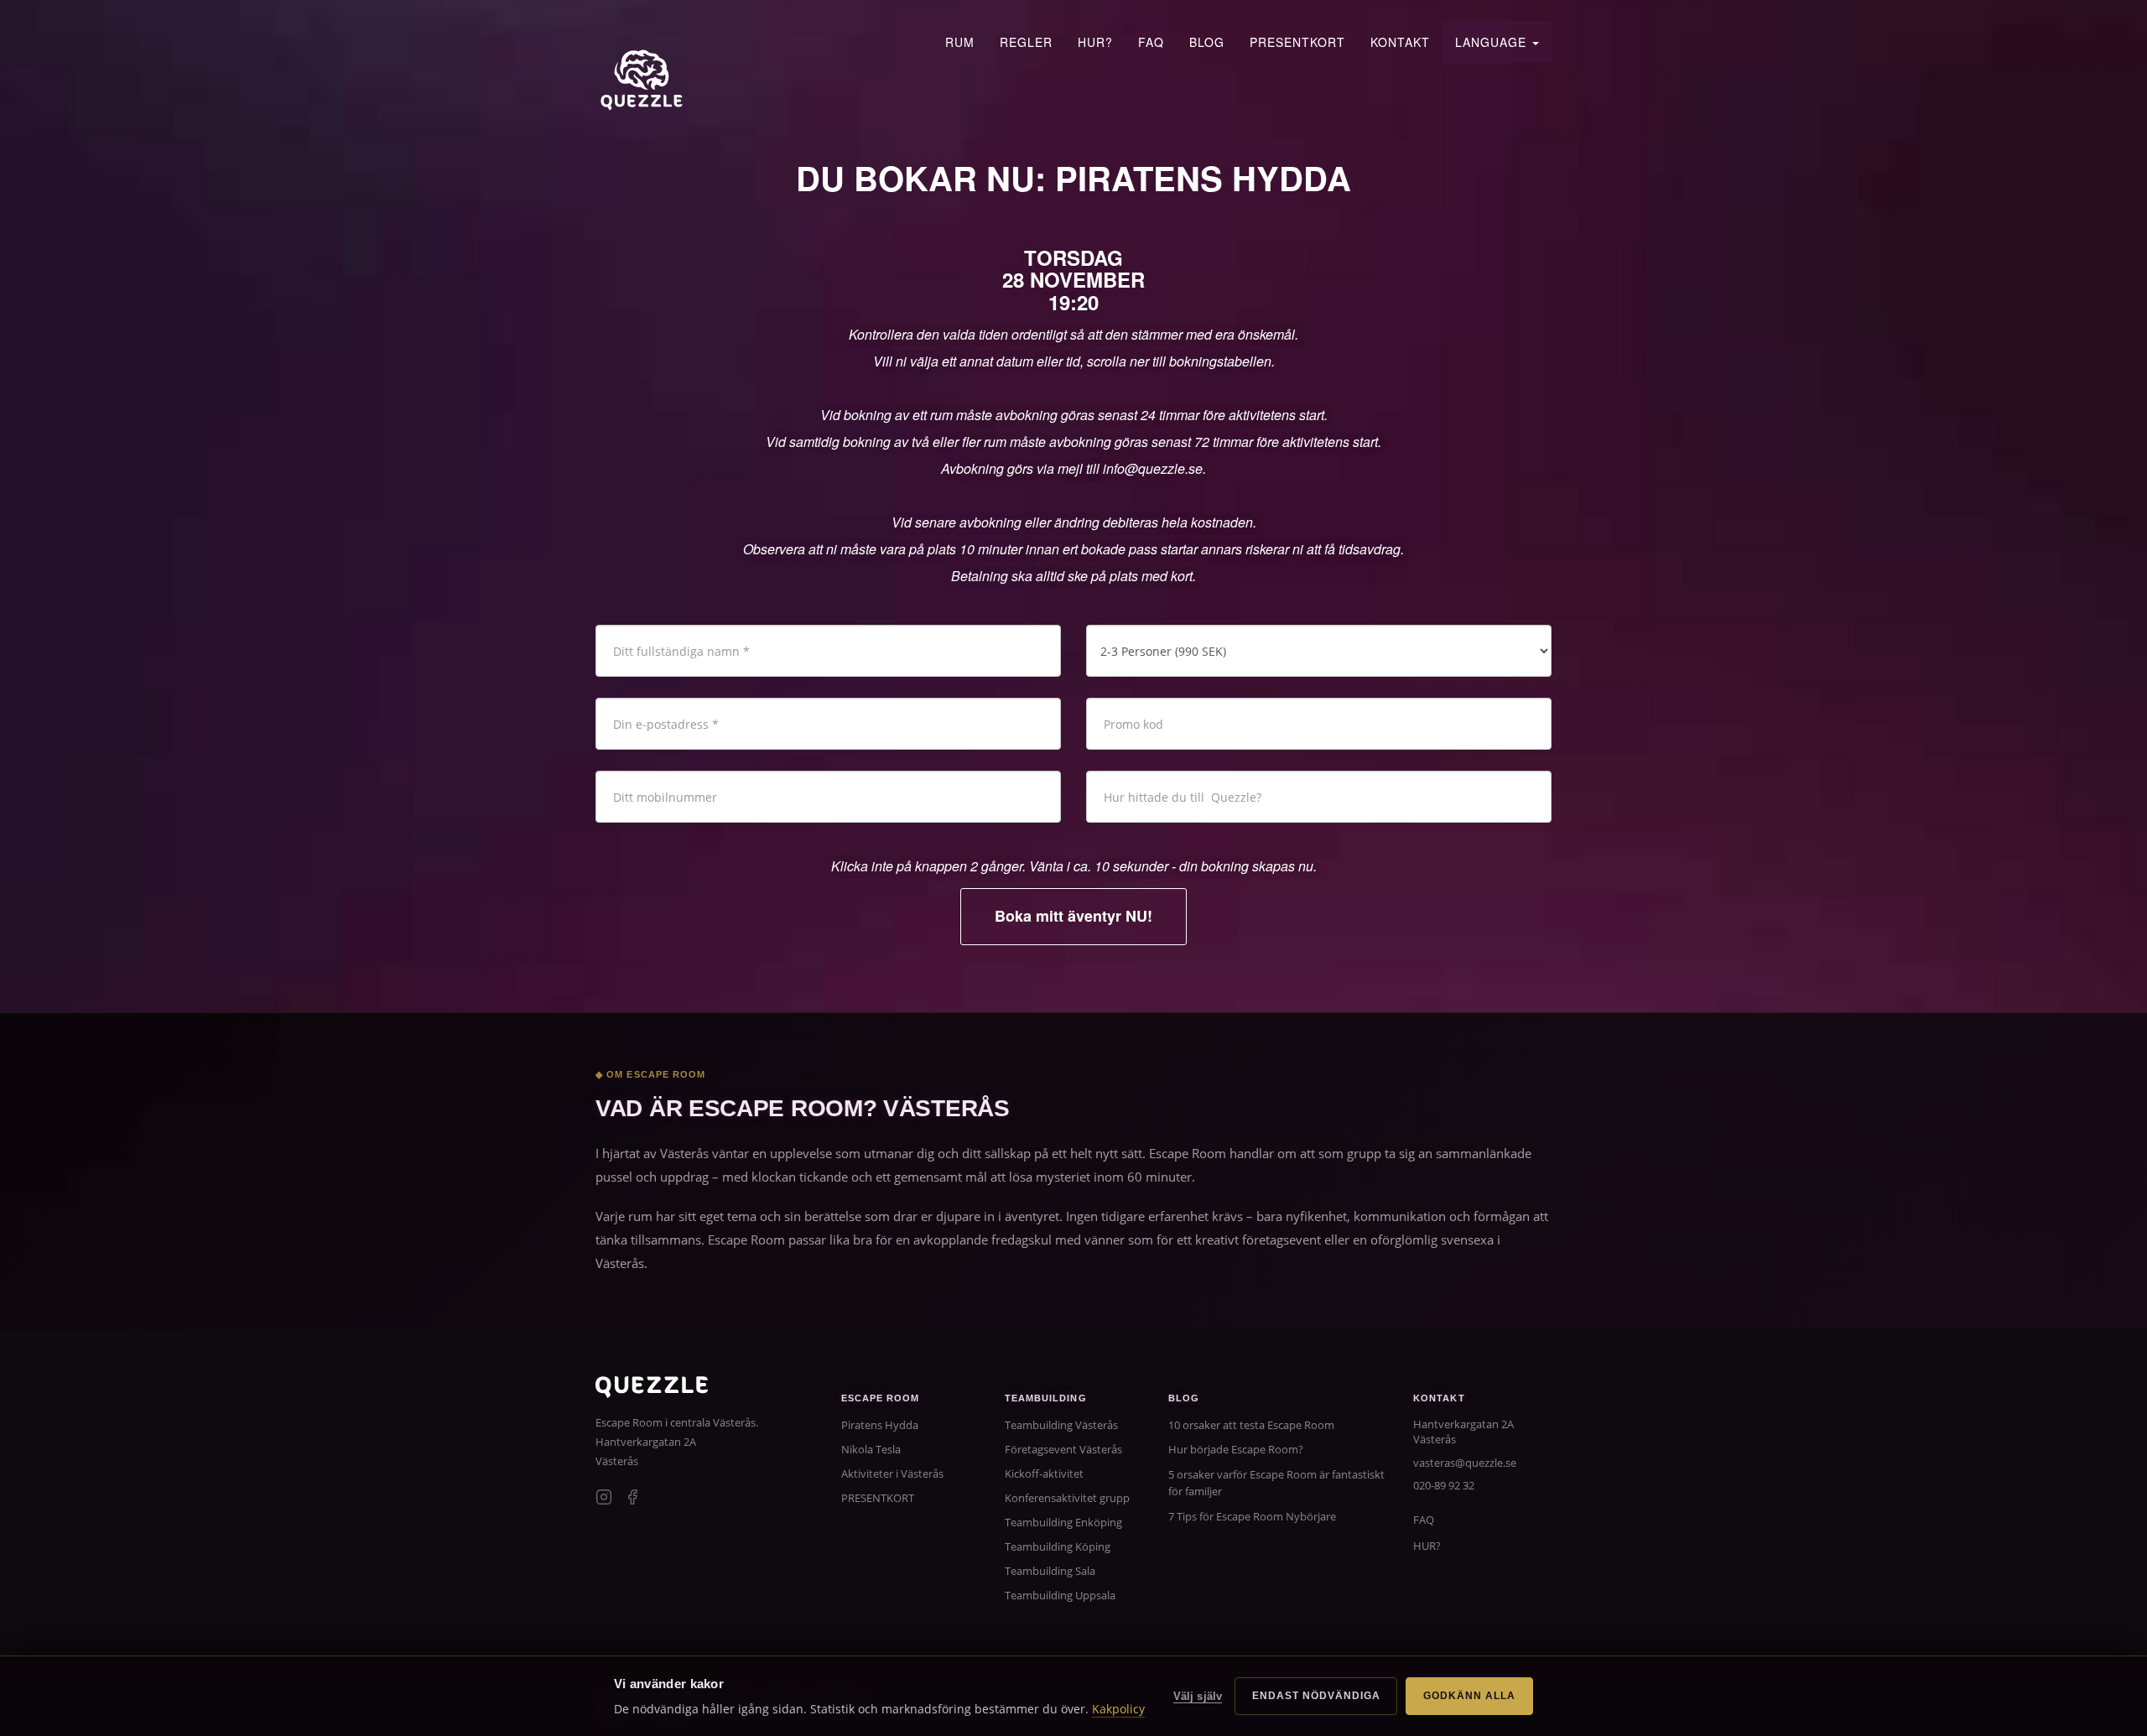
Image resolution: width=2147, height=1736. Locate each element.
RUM (960, 42)
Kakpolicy (1118, 1709)
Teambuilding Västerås (1061, 1425)
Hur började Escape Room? (1236, 1449)
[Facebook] (632, 1499)
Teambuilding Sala (1050, 1571)
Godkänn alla (1469, 1696)
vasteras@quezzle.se (1465, 1463)
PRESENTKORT (1297, 42)
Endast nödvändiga (1316, 1696)
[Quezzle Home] (642, 80)
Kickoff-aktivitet (1044, 1474)
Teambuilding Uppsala (1060, 1595)
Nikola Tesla (871, 1449)
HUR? (1095, 42)
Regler (1026, 42)
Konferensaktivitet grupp (1067, 1498)
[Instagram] (604, 1499)
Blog (1207, 42)
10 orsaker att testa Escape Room (1251, 1425)
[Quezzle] (652, 1393)
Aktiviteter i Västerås (892, 1474)
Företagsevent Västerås (1063, 1449)
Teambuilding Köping (1058, 1546)
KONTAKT (1400, 42)
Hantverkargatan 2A (646, 1442)
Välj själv (1198, 1696)
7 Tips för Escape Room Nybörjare (1252, 1516)
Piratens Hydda (880, 1425)
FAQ (1151, 42)
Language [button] (1493, 42)
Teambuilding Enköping (1063, 1522)
